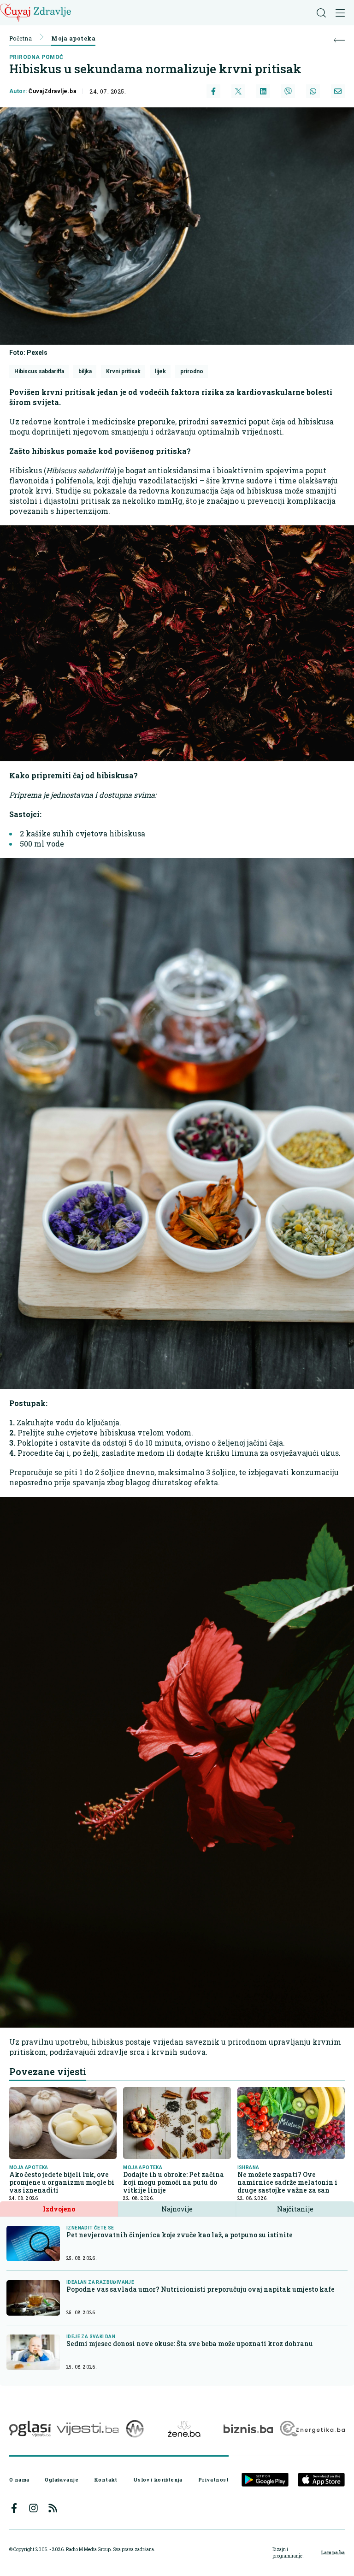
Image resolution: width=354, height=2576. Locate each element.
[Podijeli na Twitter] (238, 91)
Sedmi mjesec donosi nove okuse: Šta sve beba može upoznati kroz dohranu (190, 2344)
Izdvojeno (59, 2209)
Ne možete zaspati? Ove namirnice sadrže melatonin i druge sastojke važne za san (287, 2182)
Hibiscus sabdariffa (39, 371)
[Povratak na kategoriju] (339, 40)
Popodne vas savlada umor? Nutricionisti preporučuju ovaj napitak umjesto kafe (201, 2289)
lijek (160, 371)
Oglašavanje (62, 2480)
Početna (21, 38)
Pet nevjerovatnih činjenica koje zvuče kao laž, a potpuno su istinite (180, 2235)
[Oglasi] (30, 2429)
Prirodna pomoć (36, 57)
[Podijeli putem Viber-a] (288, 91)
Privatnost (213, 2480)
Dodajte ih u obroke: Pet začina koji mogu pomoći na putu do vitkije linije (174, 2182)
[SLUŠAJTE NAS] (135, 2429)
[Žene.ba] (184, 2429)
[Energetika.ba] (312, 2429)
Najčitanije (295, 2209)
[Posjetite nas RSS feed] (53, 2508)
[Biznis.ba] (248, 2429)
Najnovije (177, 2209)
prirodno (192, 371)
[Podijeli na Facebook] (213, 91)
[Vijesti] (87, 2429)
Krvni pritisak (123, 371)
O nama (19, 2480)
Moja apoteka (73, 38)
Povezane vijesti (48, 2071)
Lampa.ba (333, 2553)
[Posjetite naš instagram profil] (33, 2508)
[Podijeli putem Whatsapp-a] (313, 91)
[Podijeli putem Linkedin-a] (263, 91)
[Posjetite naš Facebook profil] (14, 2508)
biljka (85, 371)
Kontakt (106, 2480)
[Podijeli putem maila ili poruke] (338, 91)
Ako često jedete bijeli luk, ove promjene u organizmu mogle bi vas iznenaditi (62, 2182)
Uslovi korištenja (158, 2480)
